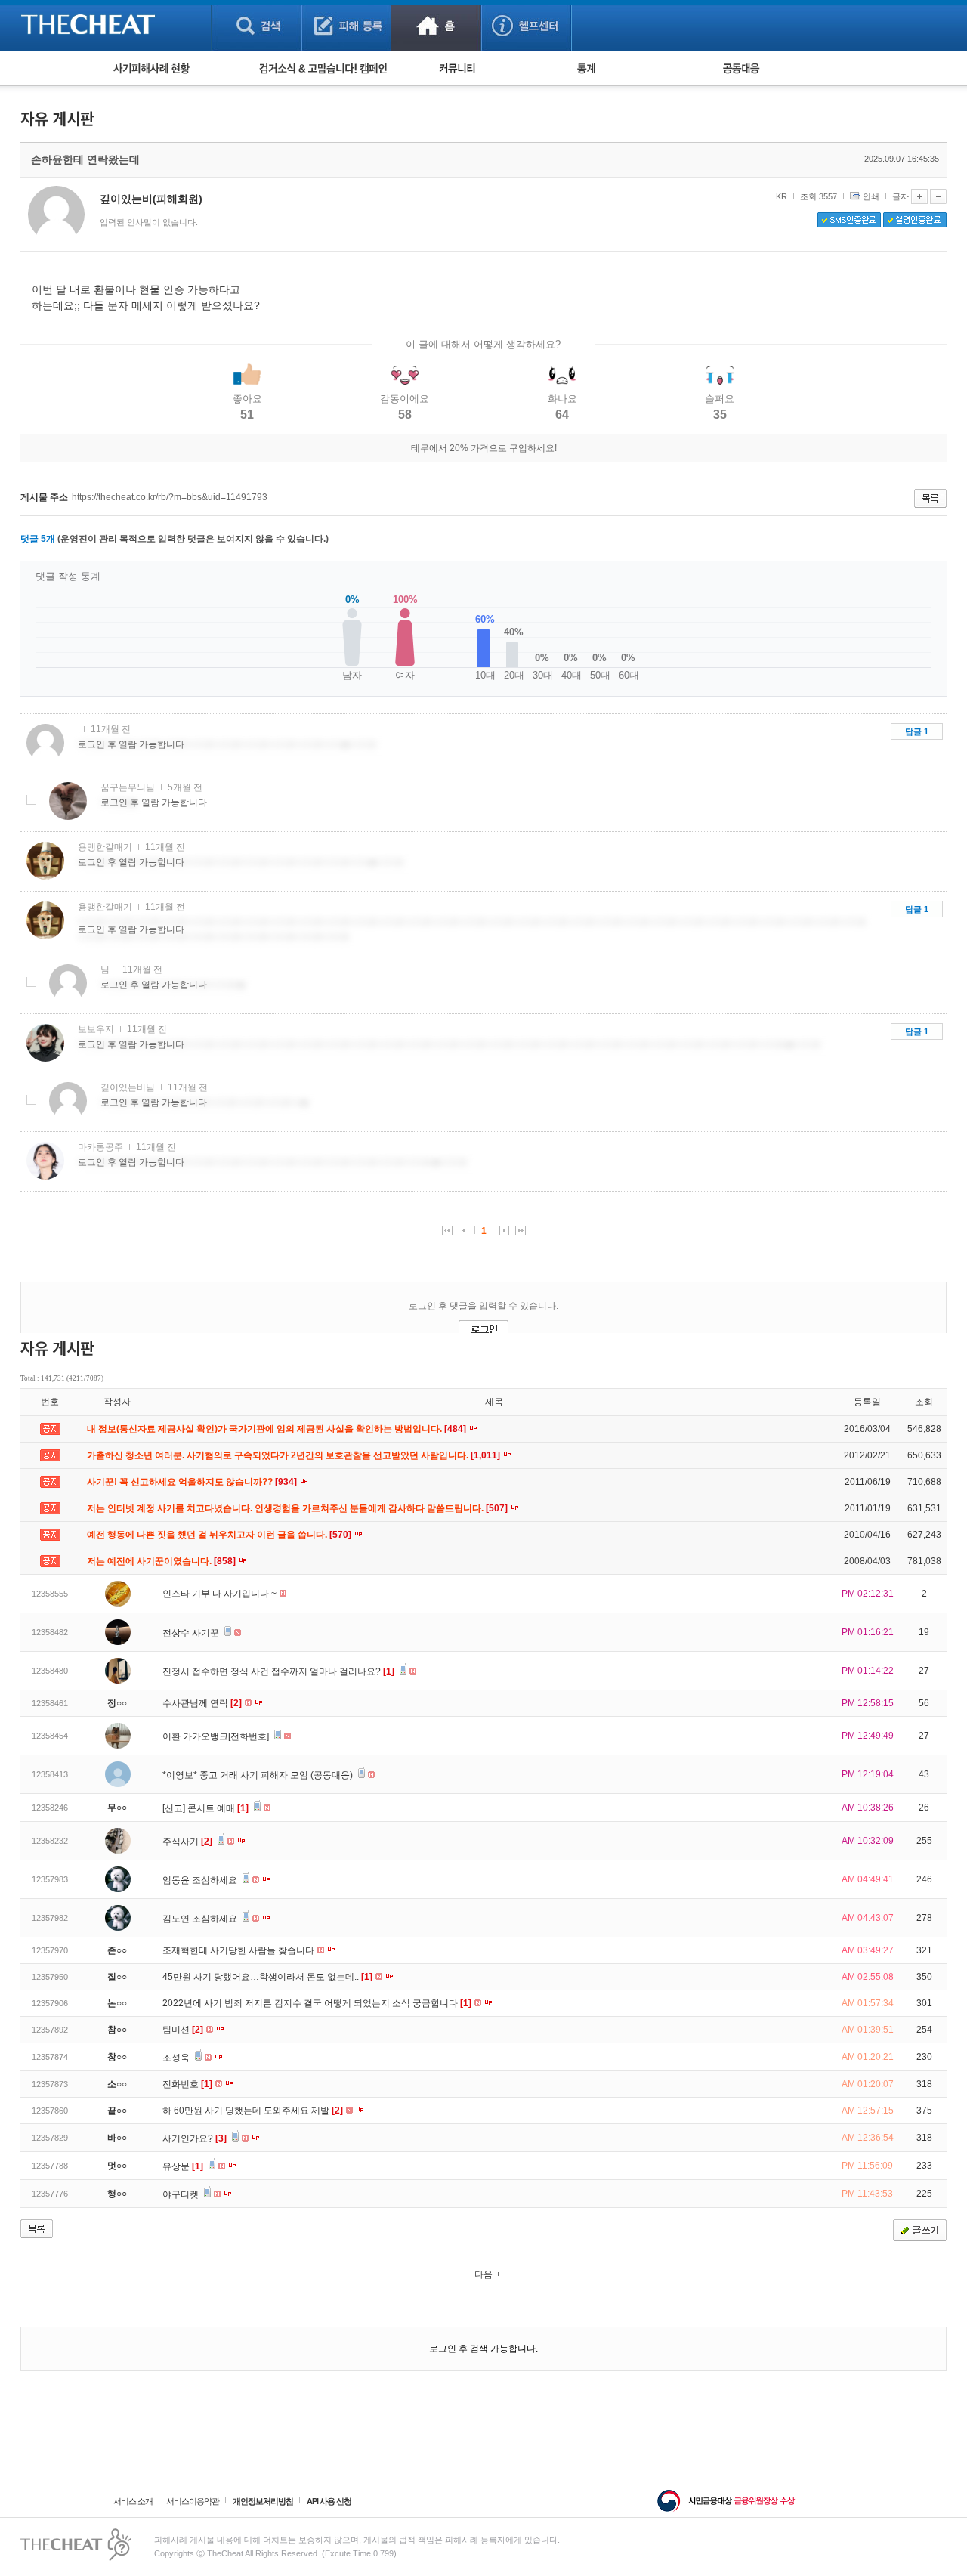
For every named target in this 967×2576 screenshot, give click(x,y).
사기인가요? (195, 2138)
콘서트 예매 (218, 1808)
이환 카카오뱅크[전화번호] (217, 1736)
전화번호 (187, 2084)
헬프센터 (526, 25)
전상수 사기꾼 (192, 1633)
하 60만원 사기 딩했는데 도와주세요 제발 (253, 2111)
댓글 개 (38, 539)
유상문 (183, 2166)
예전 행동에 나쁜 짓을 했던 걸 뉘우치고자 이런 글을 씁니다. (220, 1535)
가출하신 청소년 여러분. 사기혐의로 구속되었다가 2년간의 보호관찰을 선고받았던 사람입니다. (295, 1455)
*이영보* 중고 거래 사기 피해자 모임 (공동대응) (259, 1775)
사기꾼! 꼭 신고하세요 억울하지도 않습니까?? (193, 1482)
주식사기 (187, 1842)
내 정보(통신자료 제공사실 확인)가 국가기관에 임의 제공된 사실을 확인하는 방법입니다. (278, 1429)
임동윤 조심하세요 (201, 1880)
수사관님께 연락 (202, 1703)
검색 (256, 25)
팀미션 (183, 2030)
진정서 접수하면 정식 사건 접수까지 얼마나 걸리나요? (278, 1671)
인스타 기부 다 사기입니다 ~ (221, 1594)
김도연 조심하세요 (201, 1919)
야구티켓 (182, 2194)
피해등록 (346, 25)
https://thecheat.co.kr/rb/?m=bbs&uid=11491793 (170, 497)
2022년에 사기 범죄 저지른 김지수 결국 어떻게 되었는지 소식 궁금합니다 (317, 2003)
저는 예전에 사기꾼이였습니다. (162, 1561)
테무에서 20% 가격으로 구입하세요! (484, 448)
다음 (483, 2274)
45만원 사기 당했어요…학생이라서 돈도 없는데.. (267, 1977)
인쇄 (871, 196)
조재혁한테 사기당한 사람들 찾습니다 (239, 1950)
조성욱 (177, 2058)
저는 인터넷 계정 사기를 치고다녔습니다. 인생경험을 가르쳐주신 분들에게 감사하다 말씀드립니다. (298, 1508)
